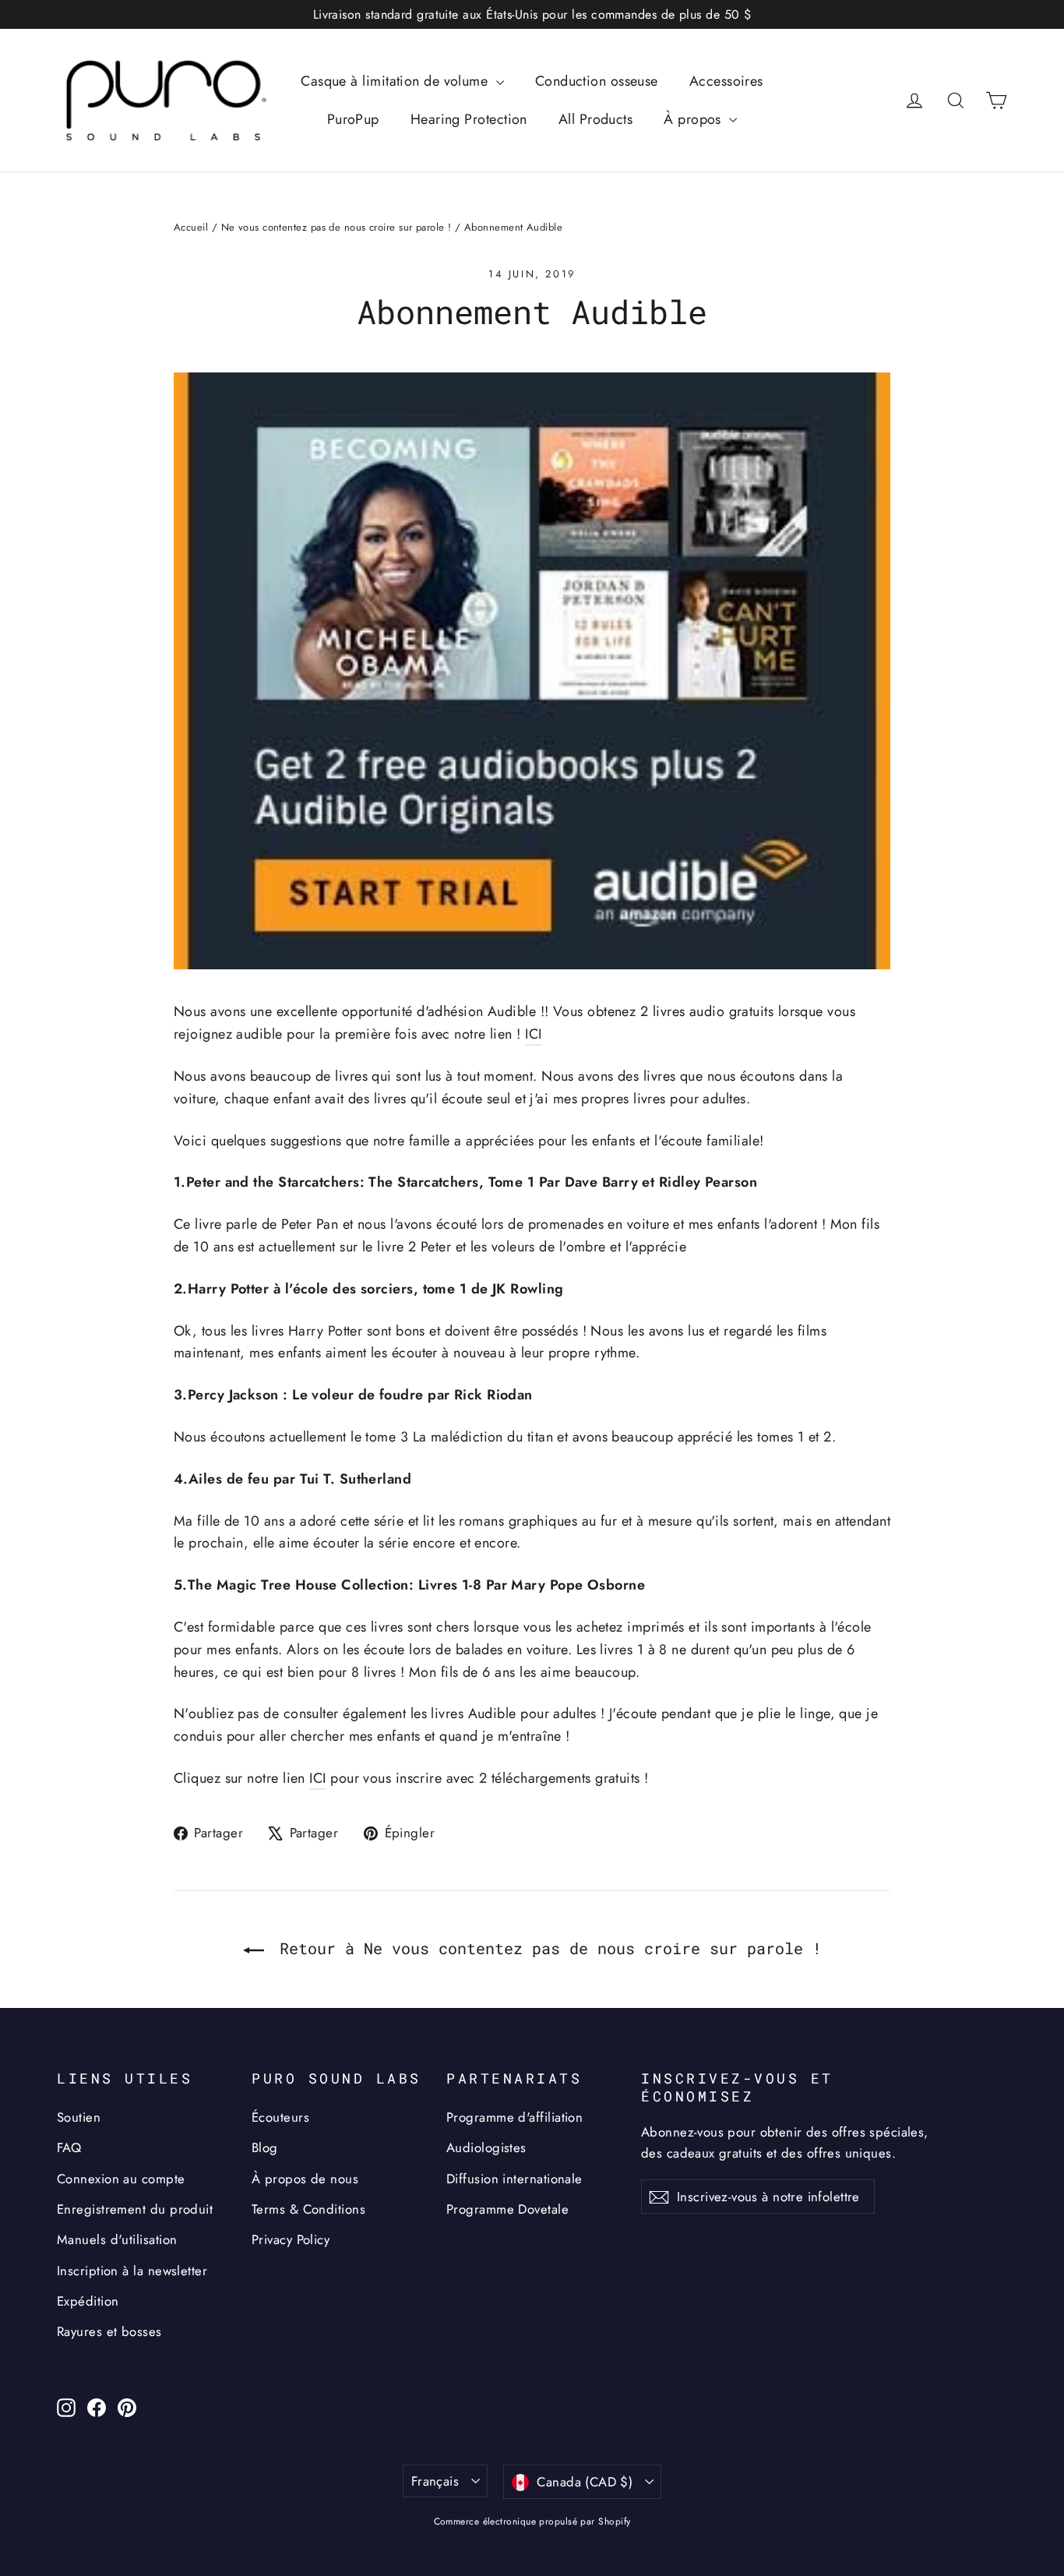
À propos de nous (305, 2179)
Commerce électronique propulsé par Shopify (532, 2521)
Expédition (88, 2301)
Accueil (191, 227)
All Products (595, 119)
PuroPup (353, 119)
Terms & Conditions (308, 2209)
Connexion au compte (121, 2179)
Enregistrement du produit (135, 2209)
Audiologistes (486, 2147)
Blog (265, 2147)
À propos (694, 119)
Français (435, 2481)
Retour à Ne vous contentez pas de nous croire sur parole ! (546, 1948)
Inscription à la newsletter (132, 2271)
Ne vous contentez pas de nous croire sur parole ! (336, 227)
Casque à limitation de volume (396, 81)
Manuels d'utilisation (117, 2239)
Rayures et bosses (109, 2331)
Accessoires (726, 81)
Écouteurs (280, 2117)
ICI (533, 1034)
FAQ (69, 2147)
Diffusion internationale (514, 2179)
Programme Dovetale (507, 2209)
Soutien (79, 2117)
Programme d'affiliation (514, 2117)
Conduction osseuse (597, 81)
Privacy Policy (291, 2239)
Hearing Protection (469, 119)
